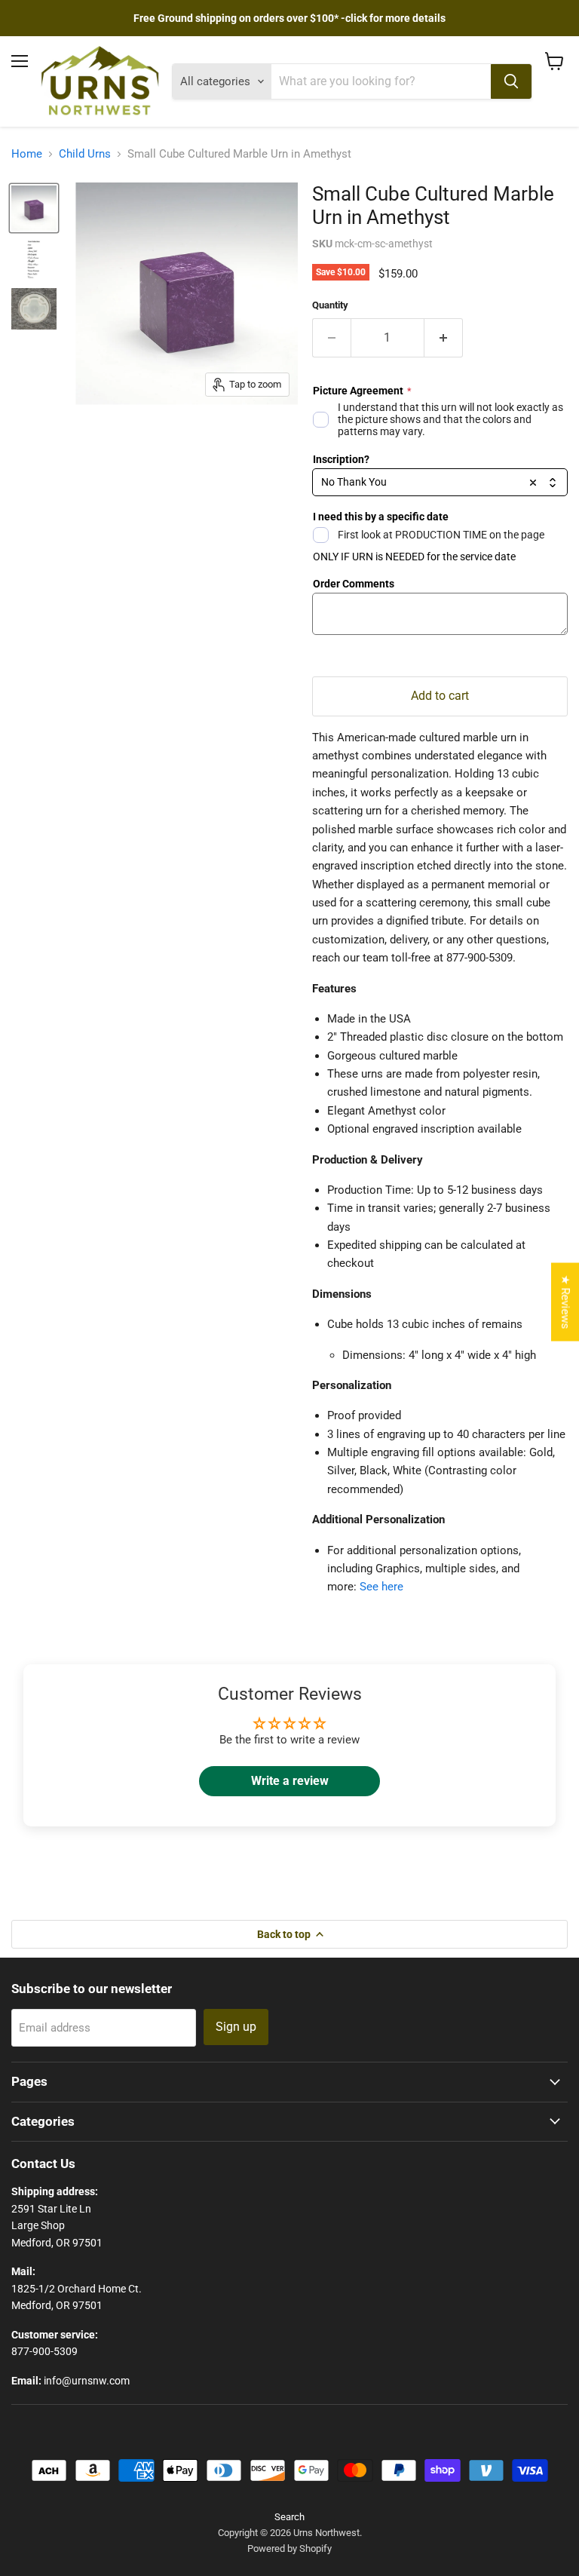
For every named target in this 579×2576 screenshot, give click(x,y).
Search (289, 2517)
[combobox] (440, 483)
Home (27, 154)
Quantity (330, 305)
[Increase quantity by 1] (444, 338)
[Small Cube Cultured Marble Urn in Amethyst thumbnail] (34, 208)
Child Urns (85, 154)
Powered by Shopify (289, 2548)
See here (381, 1587)
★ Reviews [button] (565, 1302)
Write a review (290, 1781)
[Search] (511, 81)
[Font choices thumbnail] (34, 259)
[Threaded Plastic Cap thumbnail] (34, 309)
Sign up (236, 2027)
